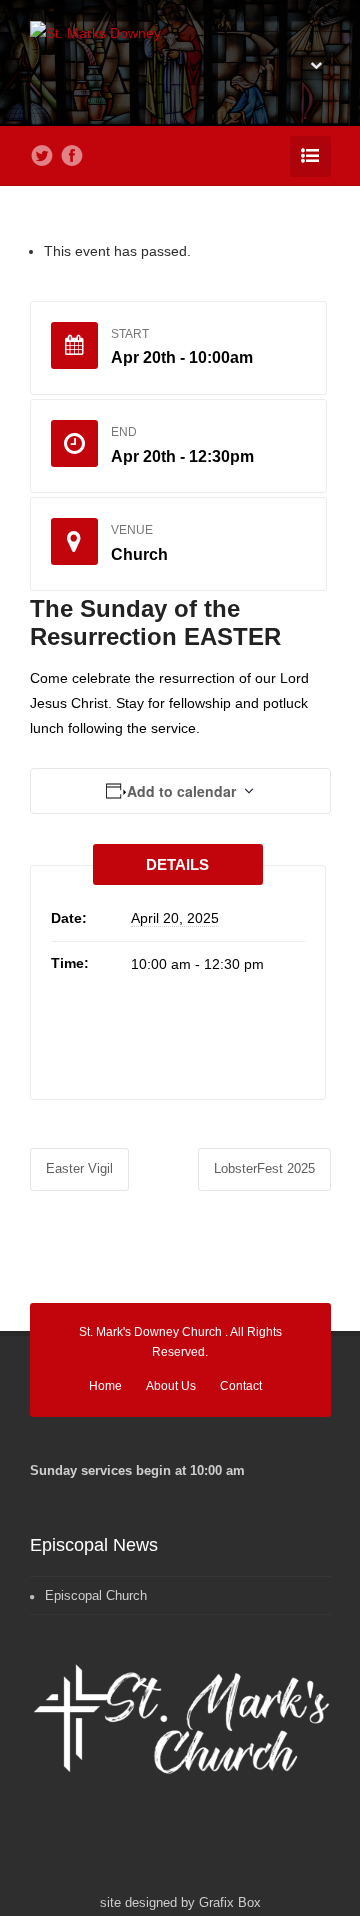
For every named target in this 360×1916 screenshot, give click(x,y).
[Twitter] (42, 156)
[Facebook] (72, 156)
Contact (241, 1386)
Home (105, 1386)
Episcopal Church (96, 1595)
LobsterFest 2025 (264, 1168)
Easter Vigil (79, 1168)
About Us (171, 1386)
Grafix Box (230, 1902)
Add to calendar (181, 791)
